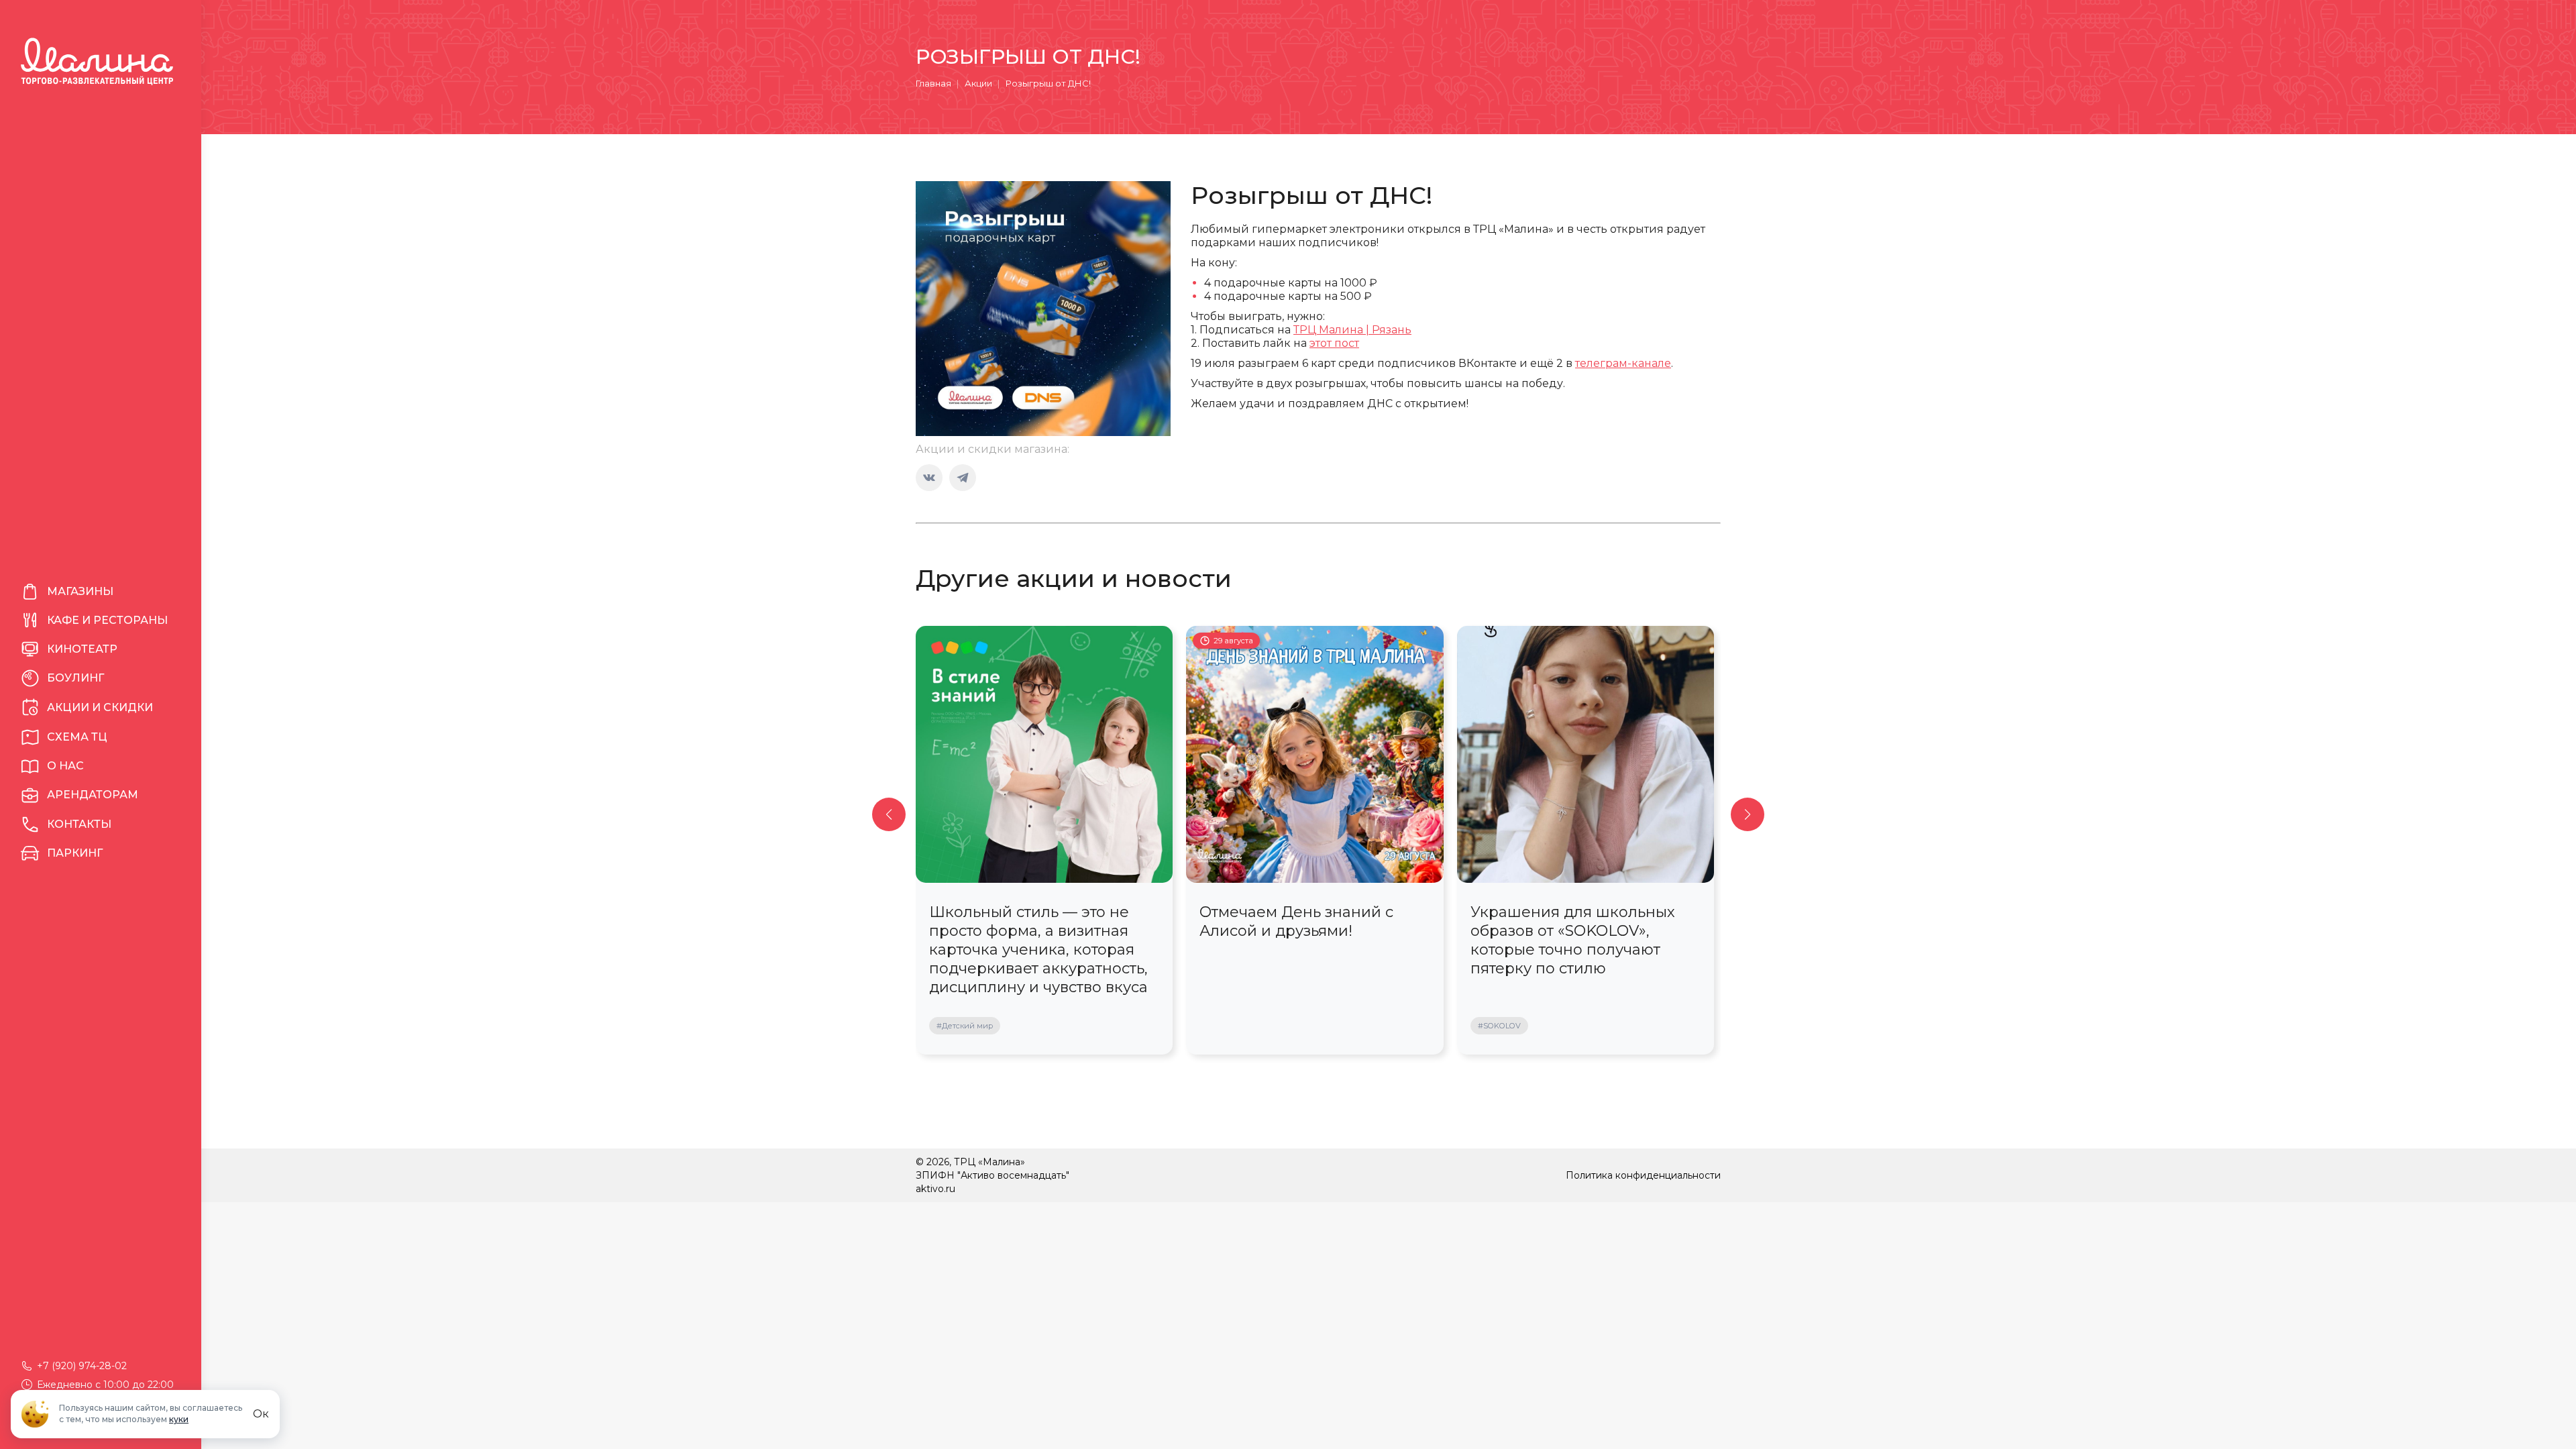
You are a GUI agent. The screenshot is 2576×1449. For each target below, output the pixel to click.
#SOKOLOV (1499, 1026)
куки (179, 1419)
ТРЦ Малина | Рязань (1352, 330)
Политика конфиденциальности (1643, 1175)
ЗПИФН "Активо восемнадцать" (992, 1175)
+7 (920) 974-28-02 (82, 1366)
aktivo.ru (935, 1189)
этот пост (1334, 343)
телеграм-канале (1623, 363)
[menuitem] (101, 592)
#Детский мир (965, 1026)
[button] (889, 814)
